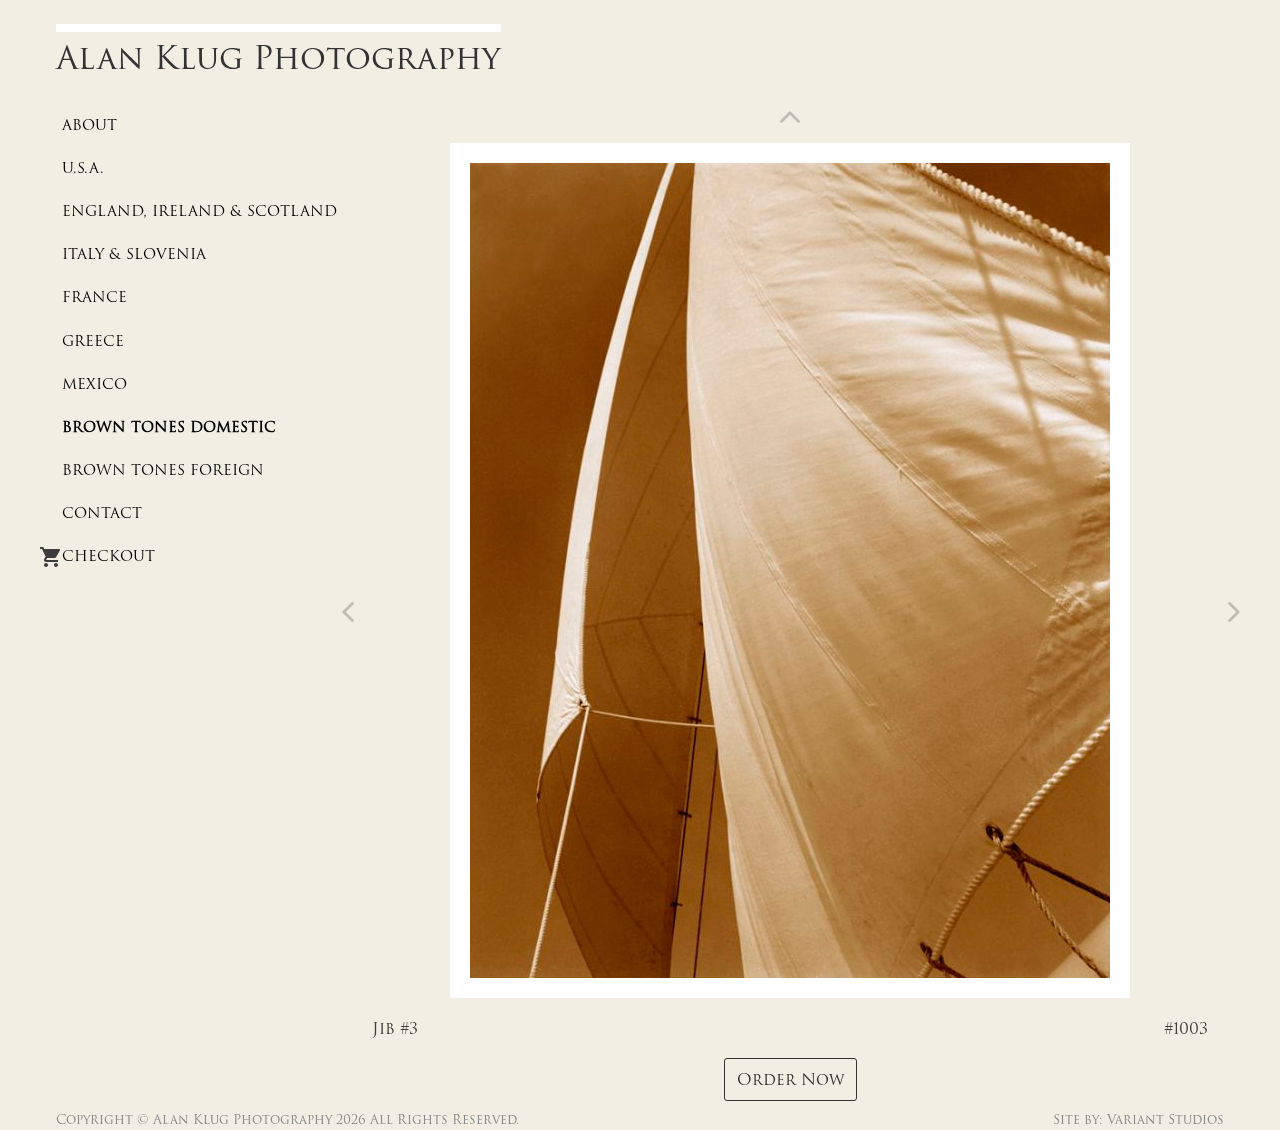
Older (352, 612)
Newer (1230, 612)
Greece (93, 341)
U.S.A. (83, 168)
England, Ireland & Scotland (199, 211)
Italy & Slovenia (134, 254)
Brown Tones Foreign (163, 470)
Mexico (94, 384)
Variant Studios (1165, 1119)
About (89, 125)
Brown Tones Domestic (169, 427)
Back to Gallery (790, 121)
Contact (102, 513)
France (94, 297)
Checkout (108, 556)
